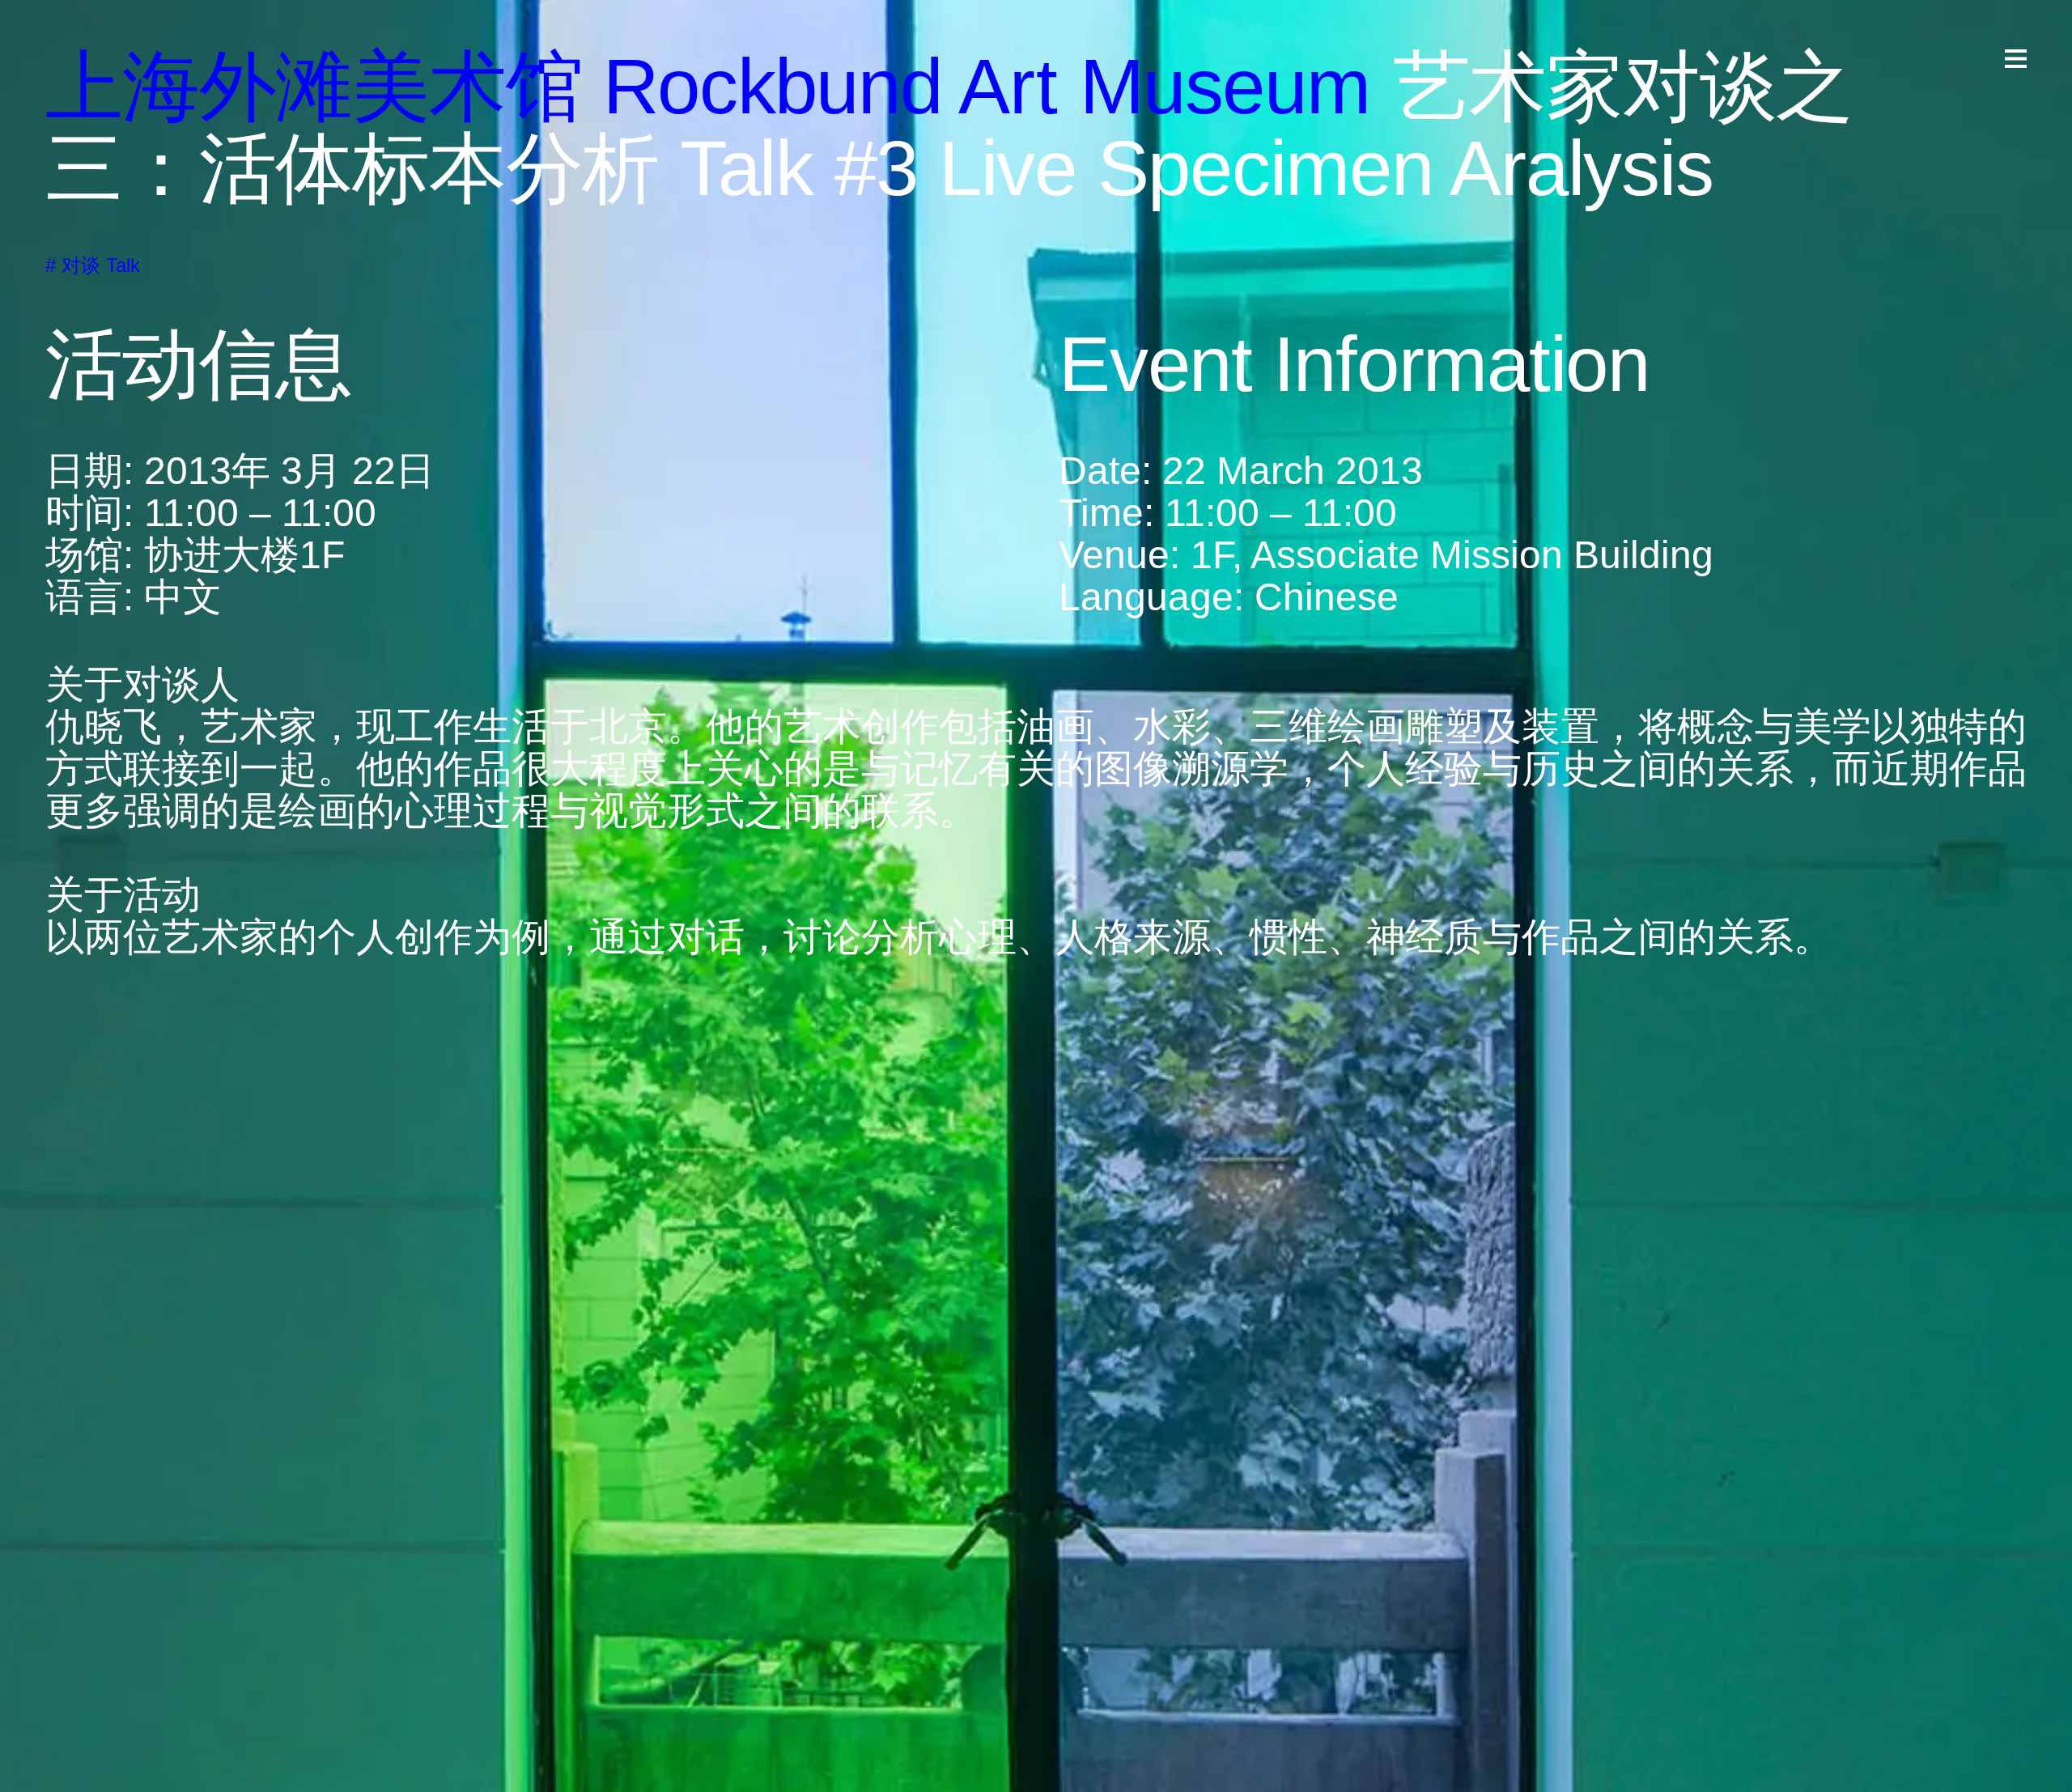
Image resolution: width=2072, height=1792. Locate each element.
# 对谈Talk (93, 265)
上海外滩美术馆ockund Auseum (708, 86)
